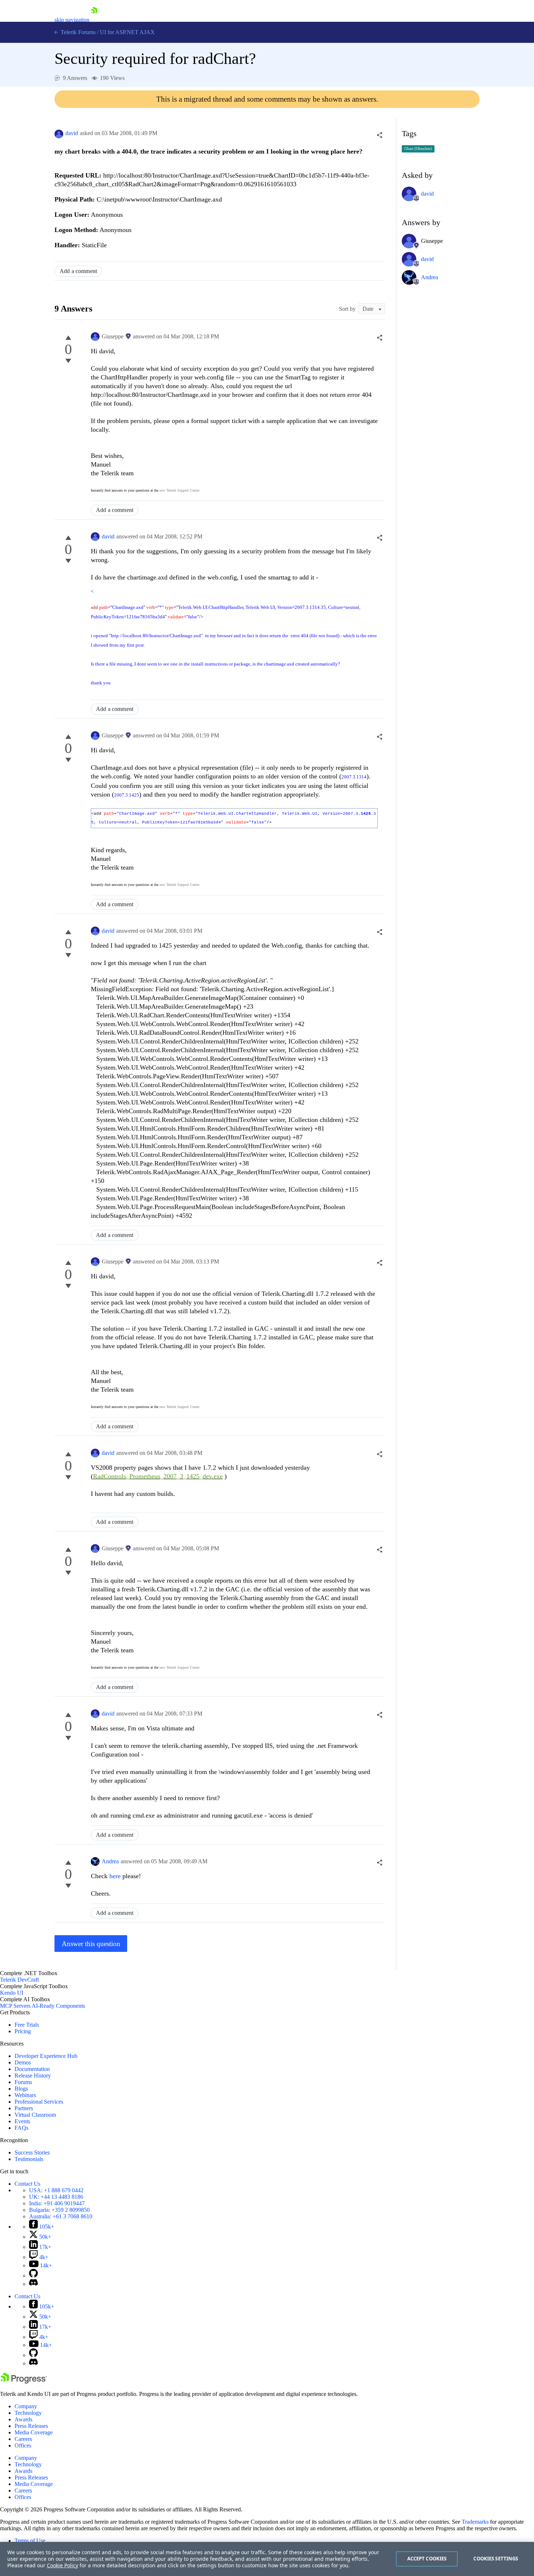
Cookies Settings (496, 2559)
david (72, 133)
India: (57, 2203)
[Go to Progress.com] (24, 2382)
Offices (23, 2445)
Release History (33, 2076)
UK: (56, 2197)
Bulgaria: (59, 2210)
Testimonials (29, 2159)
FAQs (21, 2128)
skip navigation (72, 20)
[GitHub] (33, 2276)
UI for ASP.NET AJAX (127, 32)
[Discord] (33, 2284)
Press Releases (31, 2426)
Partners (24, 2108)
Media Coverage (34, 2432)
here (115, 1876)
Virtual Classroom (35, 2115)
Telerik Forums (77, 32)
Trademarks (475, 2522)
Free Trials (27, 2025)
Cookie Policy (62, 2565)
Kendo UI (12, 1993)
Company (26, 2406)
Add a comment (78, 271)
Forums (23, 2082)
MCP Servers (15, 2006)
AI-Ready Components (58, 2006)
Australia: (61, 2216)
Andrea (110, 1861)
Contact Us (27, 2184)
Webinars (25, 2095)
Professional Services (39, 2102)
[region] (267, 2559)
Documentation (32, 2069)
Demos (23, 2062)
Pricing (23, 2031)
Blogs (21, 2089)
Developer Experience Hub (46, 2056)
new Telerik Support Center (179, 490)
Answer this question (91, 1944)
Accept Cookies (427, 2559)
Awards (23, 2419)
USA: (56, 2190)
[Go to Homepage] (94, 20)
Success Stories (32, 2152)
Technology (28, 2413)
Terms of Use (30, 2541)
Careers (23, 2439)
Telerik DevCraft (19, 1980)
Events (22, 2121)
